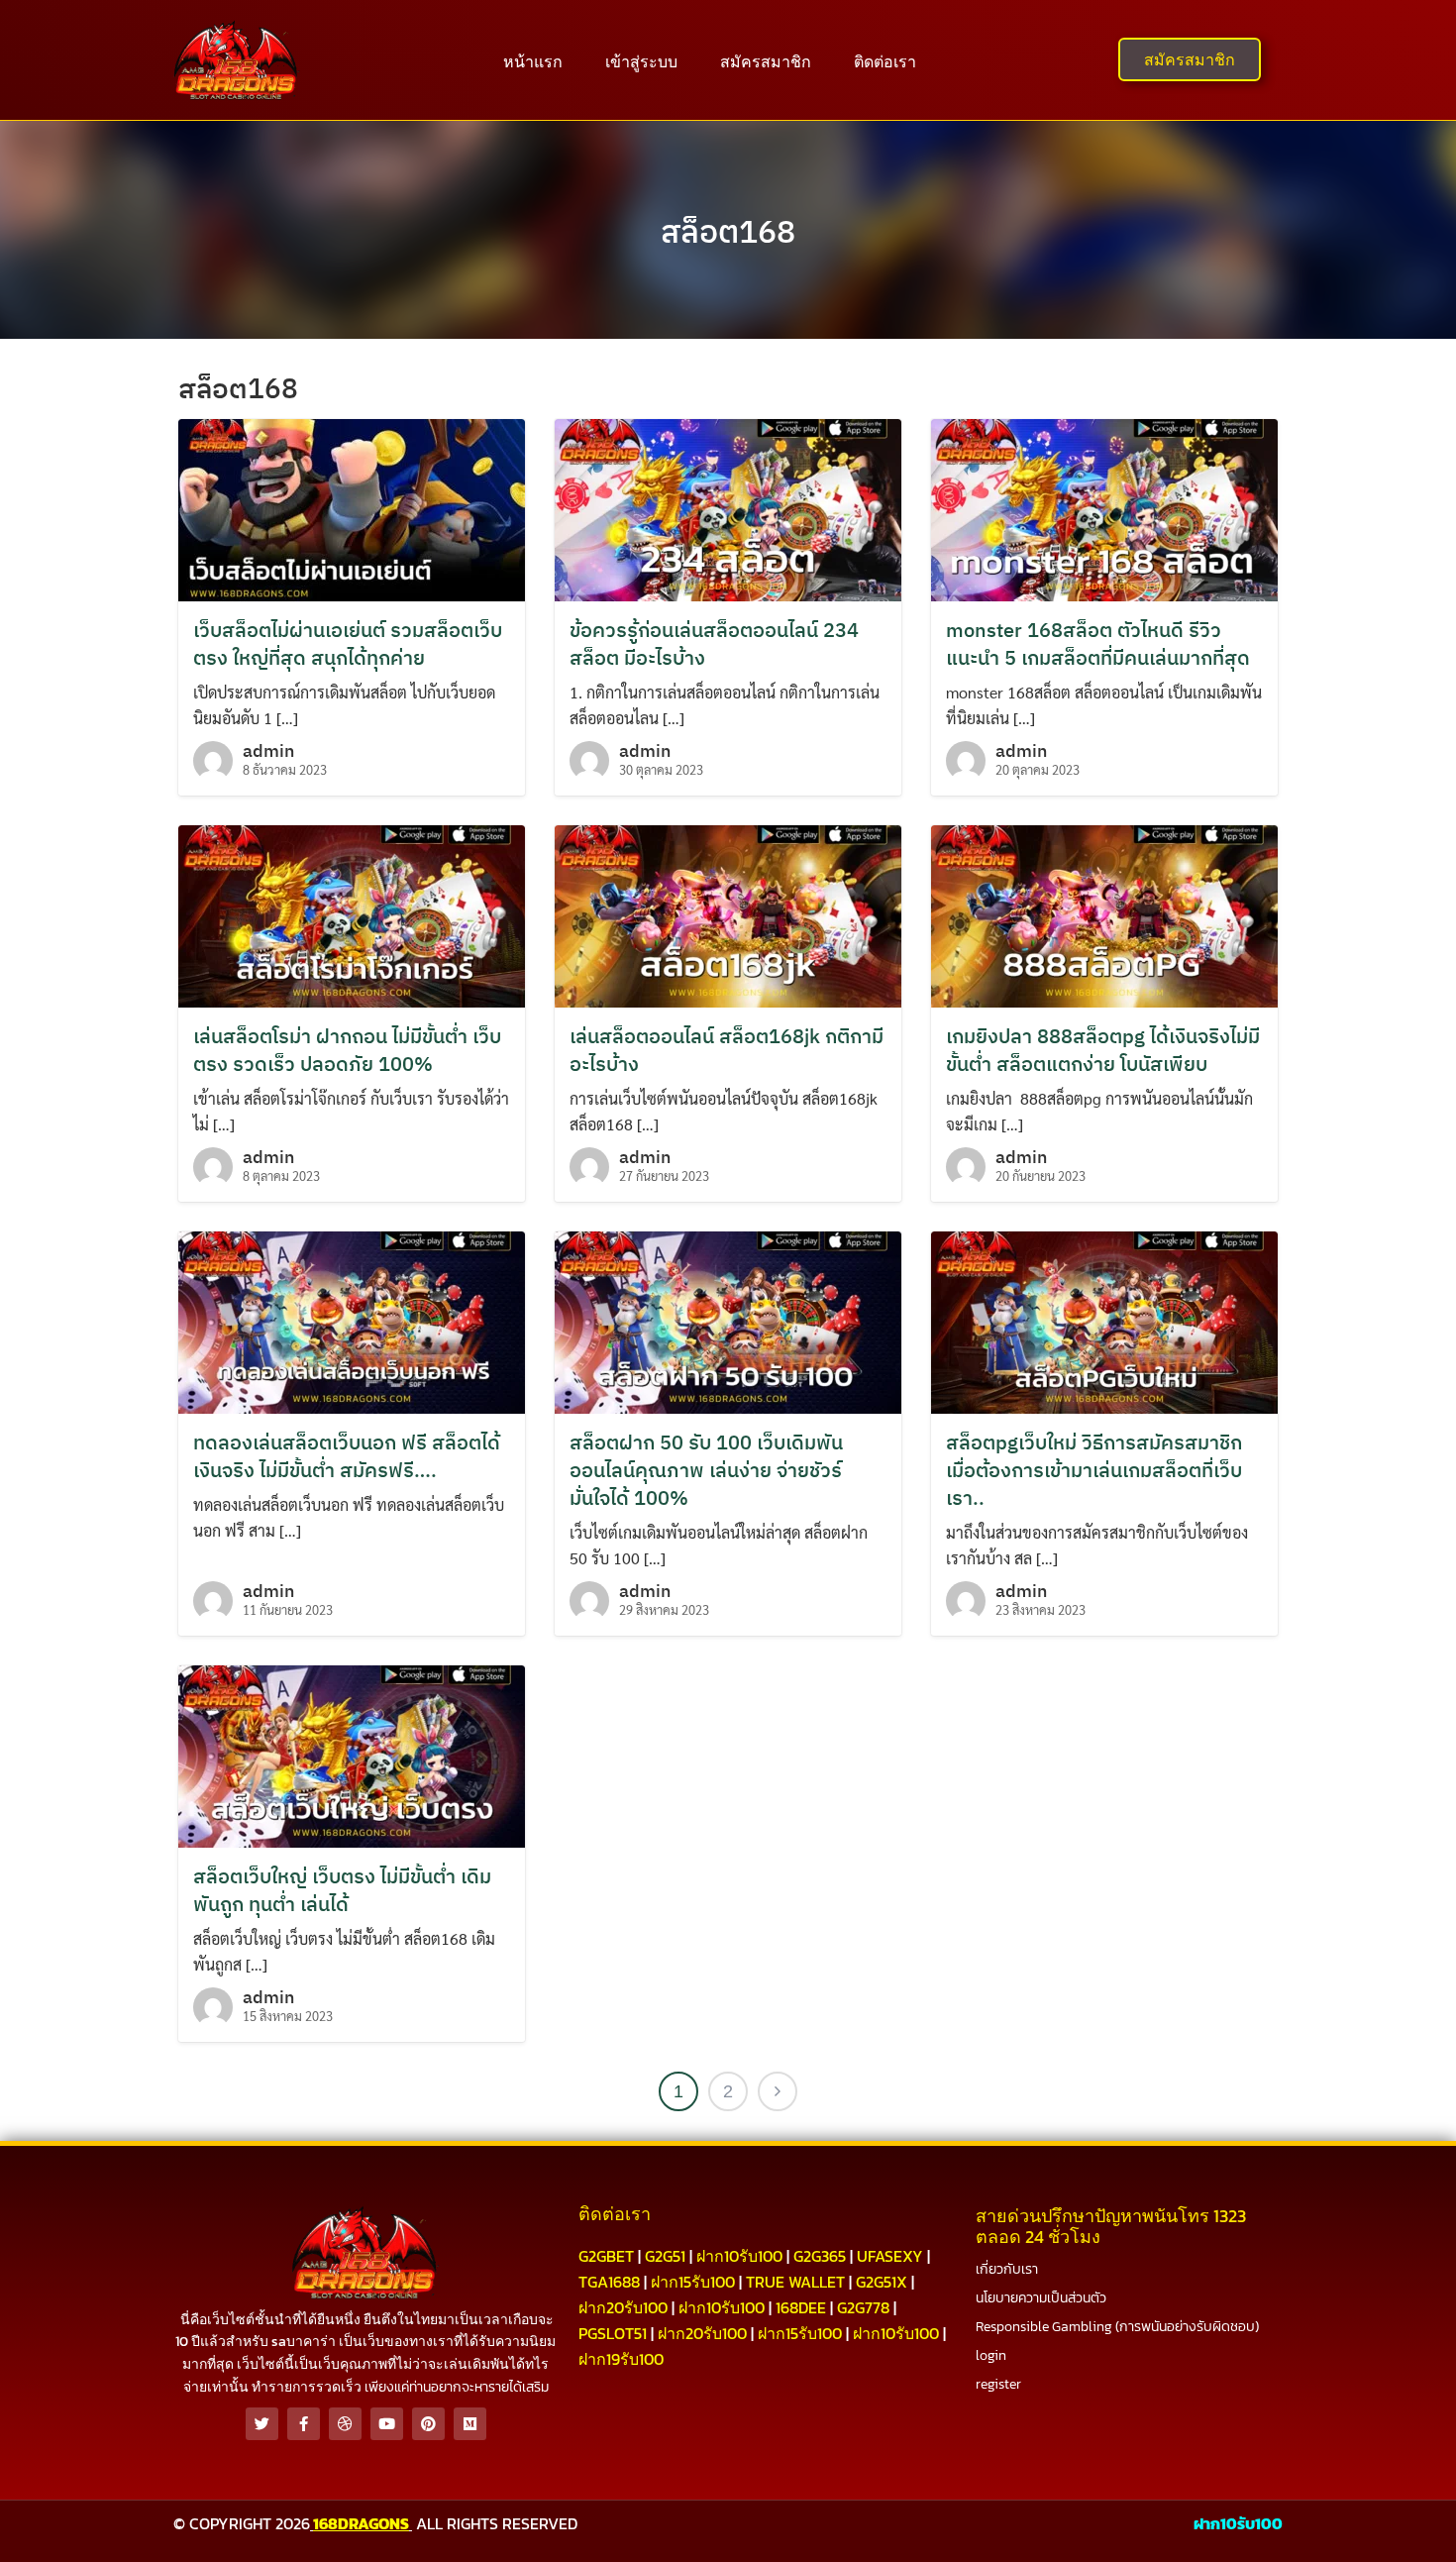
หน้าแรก (533, 61)
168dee (801, 2307)
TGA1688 (609, 2282)
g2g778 (863, 2307)
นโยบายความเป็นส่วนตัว (1041, 2298)
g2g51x (882, 2282)
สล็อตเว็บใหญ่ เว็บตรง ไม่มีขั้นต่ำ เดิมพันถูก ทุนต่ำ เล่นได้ (342, 1890)
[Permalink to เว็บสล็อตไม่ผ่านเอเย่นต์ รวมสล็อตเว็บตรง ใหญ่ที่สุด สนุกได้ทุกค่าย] (352, 508)
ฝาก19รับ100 (621, 2359)
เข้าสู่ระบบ (641, 61)
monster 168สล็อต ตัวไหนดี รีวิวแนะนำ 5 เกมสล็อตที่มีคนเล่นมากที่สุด (1098, 643)
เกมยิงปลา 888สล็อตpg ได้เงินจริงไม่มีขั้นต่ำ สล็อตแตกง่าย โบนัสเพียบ (1103, 1050)
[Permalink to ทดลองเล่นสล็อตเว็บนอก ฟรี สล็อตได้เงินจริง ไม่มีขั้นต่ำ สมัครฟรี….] (352, 1320)
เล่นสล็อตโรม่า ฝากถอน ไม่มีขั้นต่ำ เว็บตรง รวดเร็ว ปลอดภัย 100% (347, 1050)
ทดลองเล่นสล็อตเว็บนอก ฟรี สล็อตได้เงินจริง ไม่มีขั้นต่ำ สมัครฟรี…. (347, 1456)
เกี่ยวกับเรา (1007, 2269)
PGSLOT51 (613, 2333)
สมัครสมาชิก (766, 61)
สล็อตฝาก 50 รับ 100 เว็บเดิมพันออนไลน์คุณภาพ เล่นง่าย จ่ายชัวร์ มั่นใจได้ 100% (706, 1470)
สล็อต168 (728, 231)
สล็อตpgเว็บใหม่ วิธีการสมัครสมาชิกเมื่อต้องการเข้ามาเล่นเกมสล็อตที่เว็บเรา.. (1094, 1470)
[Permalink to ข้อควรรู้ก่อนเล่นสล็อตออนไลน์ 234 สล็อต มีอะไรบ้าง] (728, 508)
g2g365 (820, 2256)
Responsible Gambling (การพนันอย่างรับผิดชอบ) (1117, 2327)
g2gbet (606, 2256)
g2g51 (665, 2256)
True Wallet (795, 2282)
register (998, 2384)
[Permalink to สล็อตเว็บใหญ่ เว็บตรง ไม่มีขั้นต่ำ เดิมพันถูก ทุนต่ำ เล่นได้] (352, 1754)
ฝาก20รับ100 (623, 2307)
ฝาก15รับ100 (693, 2282)
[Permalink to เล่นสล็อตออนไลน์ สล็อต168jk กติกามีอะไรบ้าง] (728, 914)
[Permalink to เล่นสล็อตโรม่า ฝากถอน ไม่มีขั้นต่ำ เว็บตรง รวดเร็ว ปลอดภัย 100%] (352, 914)
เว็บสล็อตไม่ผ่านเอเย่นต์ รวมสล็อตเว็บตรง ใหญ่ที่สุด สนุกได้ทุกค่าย (348, 643)
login (991, 2355)
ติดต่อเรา (885, 61)
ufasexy (890, 2256)
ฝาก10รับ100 (739, 2256)
